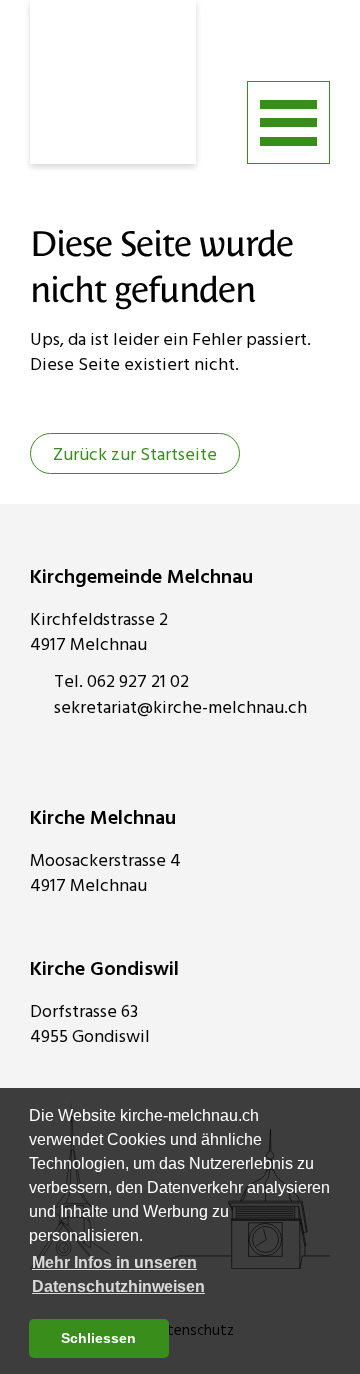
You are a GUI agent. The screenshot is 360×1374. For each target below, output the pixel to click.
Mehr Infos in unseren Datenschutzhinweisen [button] (118, 1274)
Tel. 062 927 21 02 (121, 682)
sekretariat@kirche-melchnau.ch (180, 708)
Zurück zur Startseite (135, 455)
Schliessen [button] (98, 1338)
